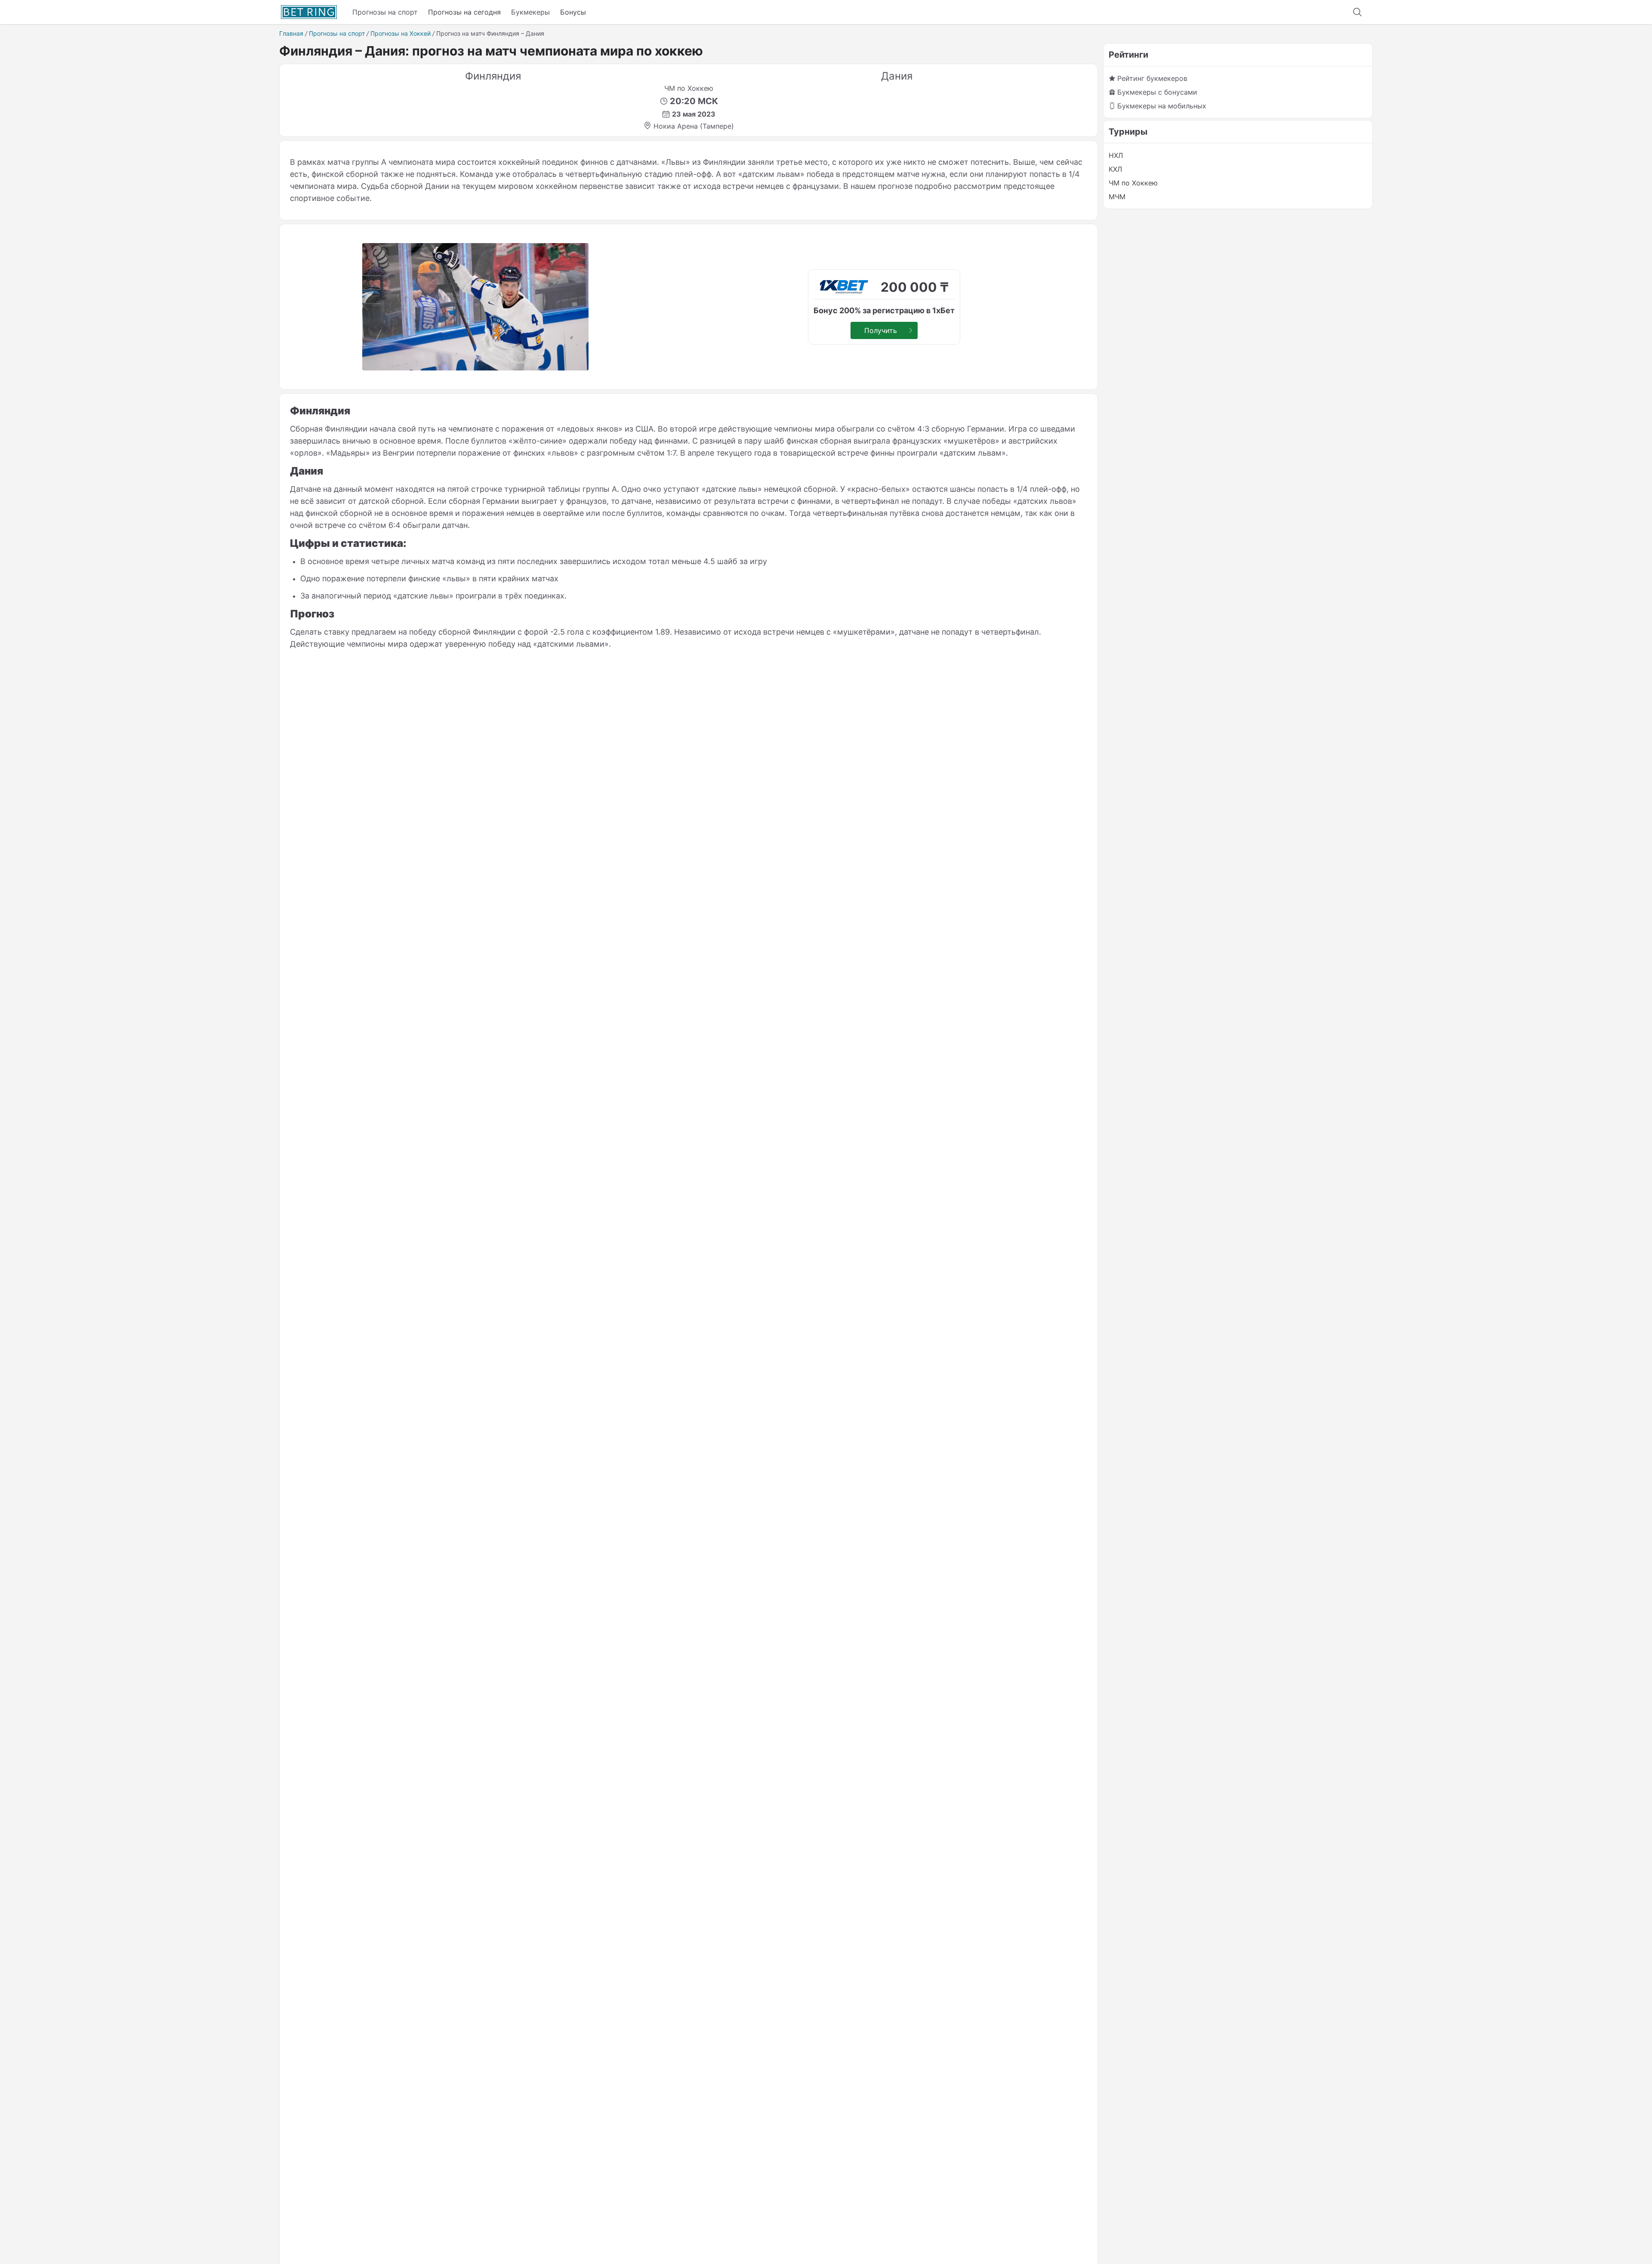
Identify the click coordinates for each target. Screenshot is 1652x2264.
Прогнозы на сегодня (464, 12)
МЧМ (1117, 197)
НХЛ (1116, 155)
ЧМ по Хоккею (1133, 183)
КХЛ (1115, 169)
